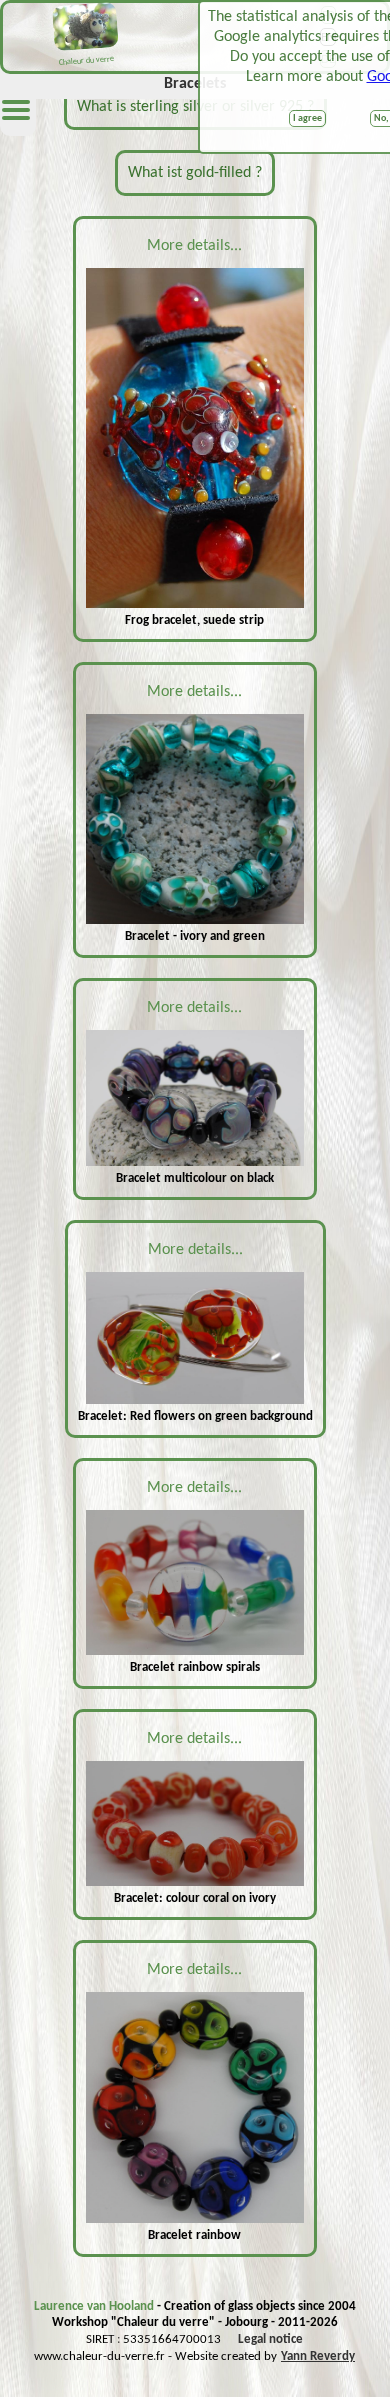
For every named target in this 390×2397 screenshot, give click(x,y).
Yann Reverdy (318, 2356)
